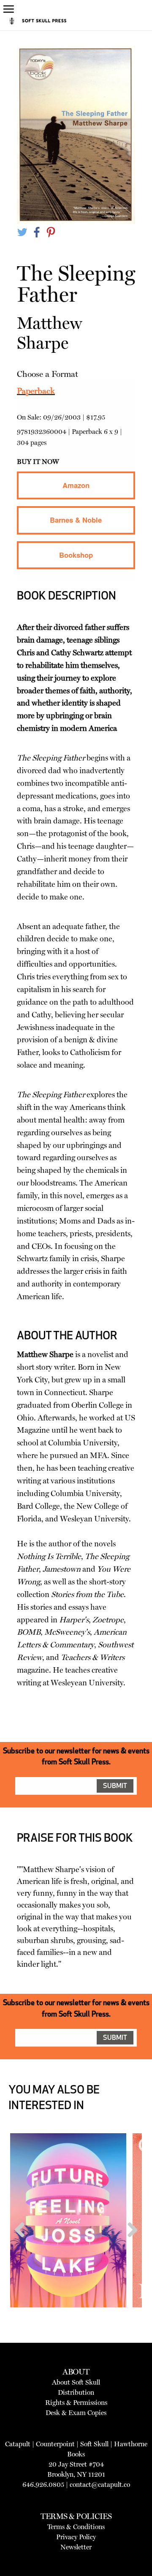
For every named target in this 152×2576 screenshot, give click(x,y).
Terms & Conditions (76, 2527)
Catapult (18, 2444)
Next (129, 2246)
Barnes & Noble (76, 520)
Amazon (76, 485)
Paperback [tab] (36, 391)
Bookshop (76, 555)
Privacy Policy (76, 2537)
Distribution (76, 2392)
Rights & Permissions (76, 2403)
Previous (23, 2246)
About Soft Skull (76, 2382)
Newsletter (76, 2547)
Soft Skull (94, 2444)
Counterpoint (55, 2444)
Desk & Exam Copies (76, 2413)
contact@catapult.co (100, 2485)
